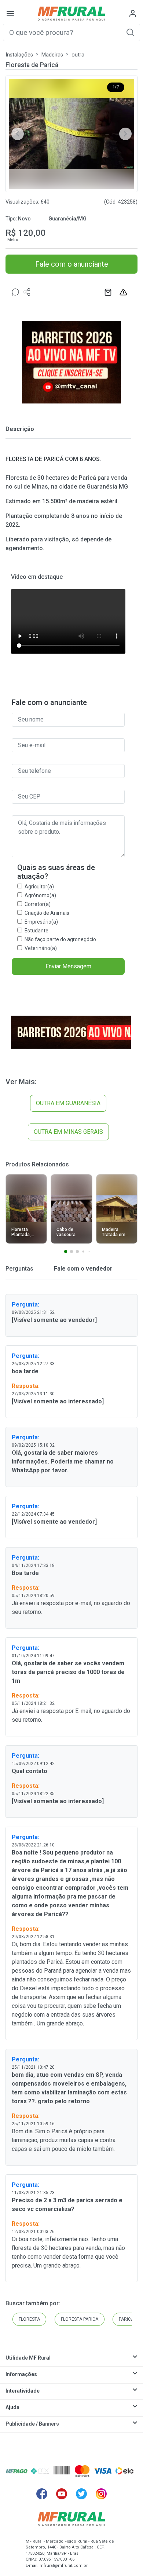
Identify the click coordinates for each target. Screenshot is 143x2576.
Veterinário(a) (41, 948)
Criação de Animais (47, 913)
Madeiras (52, 55)
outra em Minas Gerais (68, 1132)
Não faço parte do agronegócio (60, 939)
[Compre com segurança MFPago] (17, 2471)
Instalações (19, 55)
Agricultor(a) (39, 887)
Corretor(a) (38, 904)
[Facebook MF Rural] (42, 2494)
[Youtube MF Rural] (62, 2494)
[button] (130, 32)
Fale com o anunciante (72, 264)
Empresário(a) (41, 922)
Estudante (36, 931)
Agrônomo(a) (40, 895)
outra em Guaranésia (68, 1103)
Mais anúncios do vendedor (109, 292)
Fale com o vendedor (82, 1269)
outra (78, 55)
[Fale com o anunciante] (15, 292)
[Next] (125, 134)
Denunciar (124, 292)
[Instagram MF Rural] (101, 2494)
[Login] (133, 14)
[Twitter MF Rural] (81, 2494)
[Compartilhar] (27, 292)
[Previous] (18, 134)
